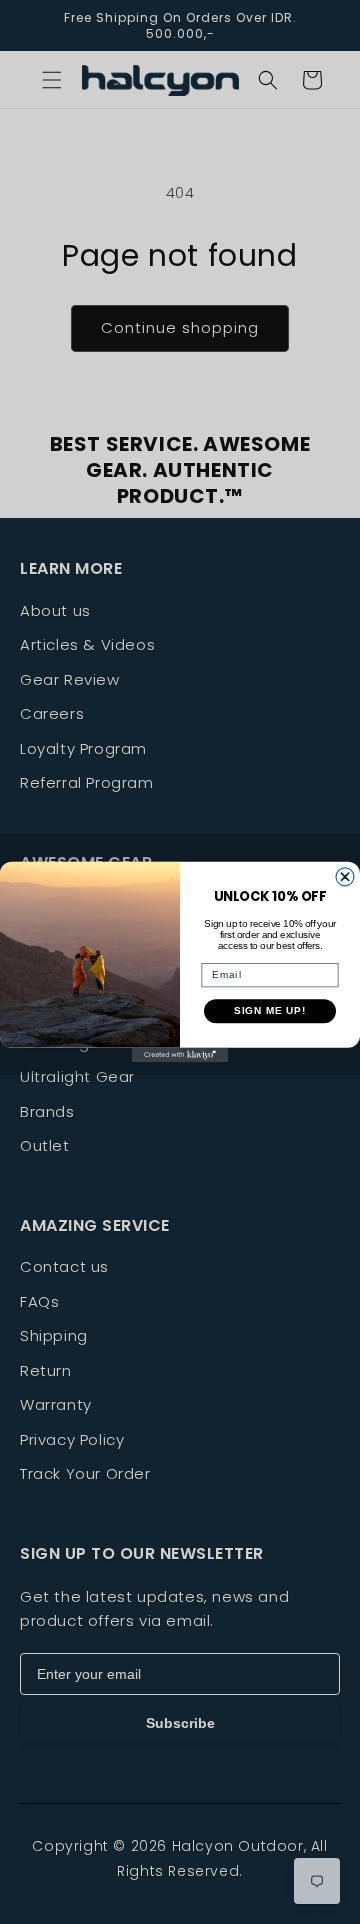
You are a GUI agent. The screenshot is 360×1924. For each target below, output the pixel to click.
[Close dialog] (345, 877)
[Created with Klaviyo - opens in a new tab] (180, 1055)
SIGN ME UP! (270, 1011)
